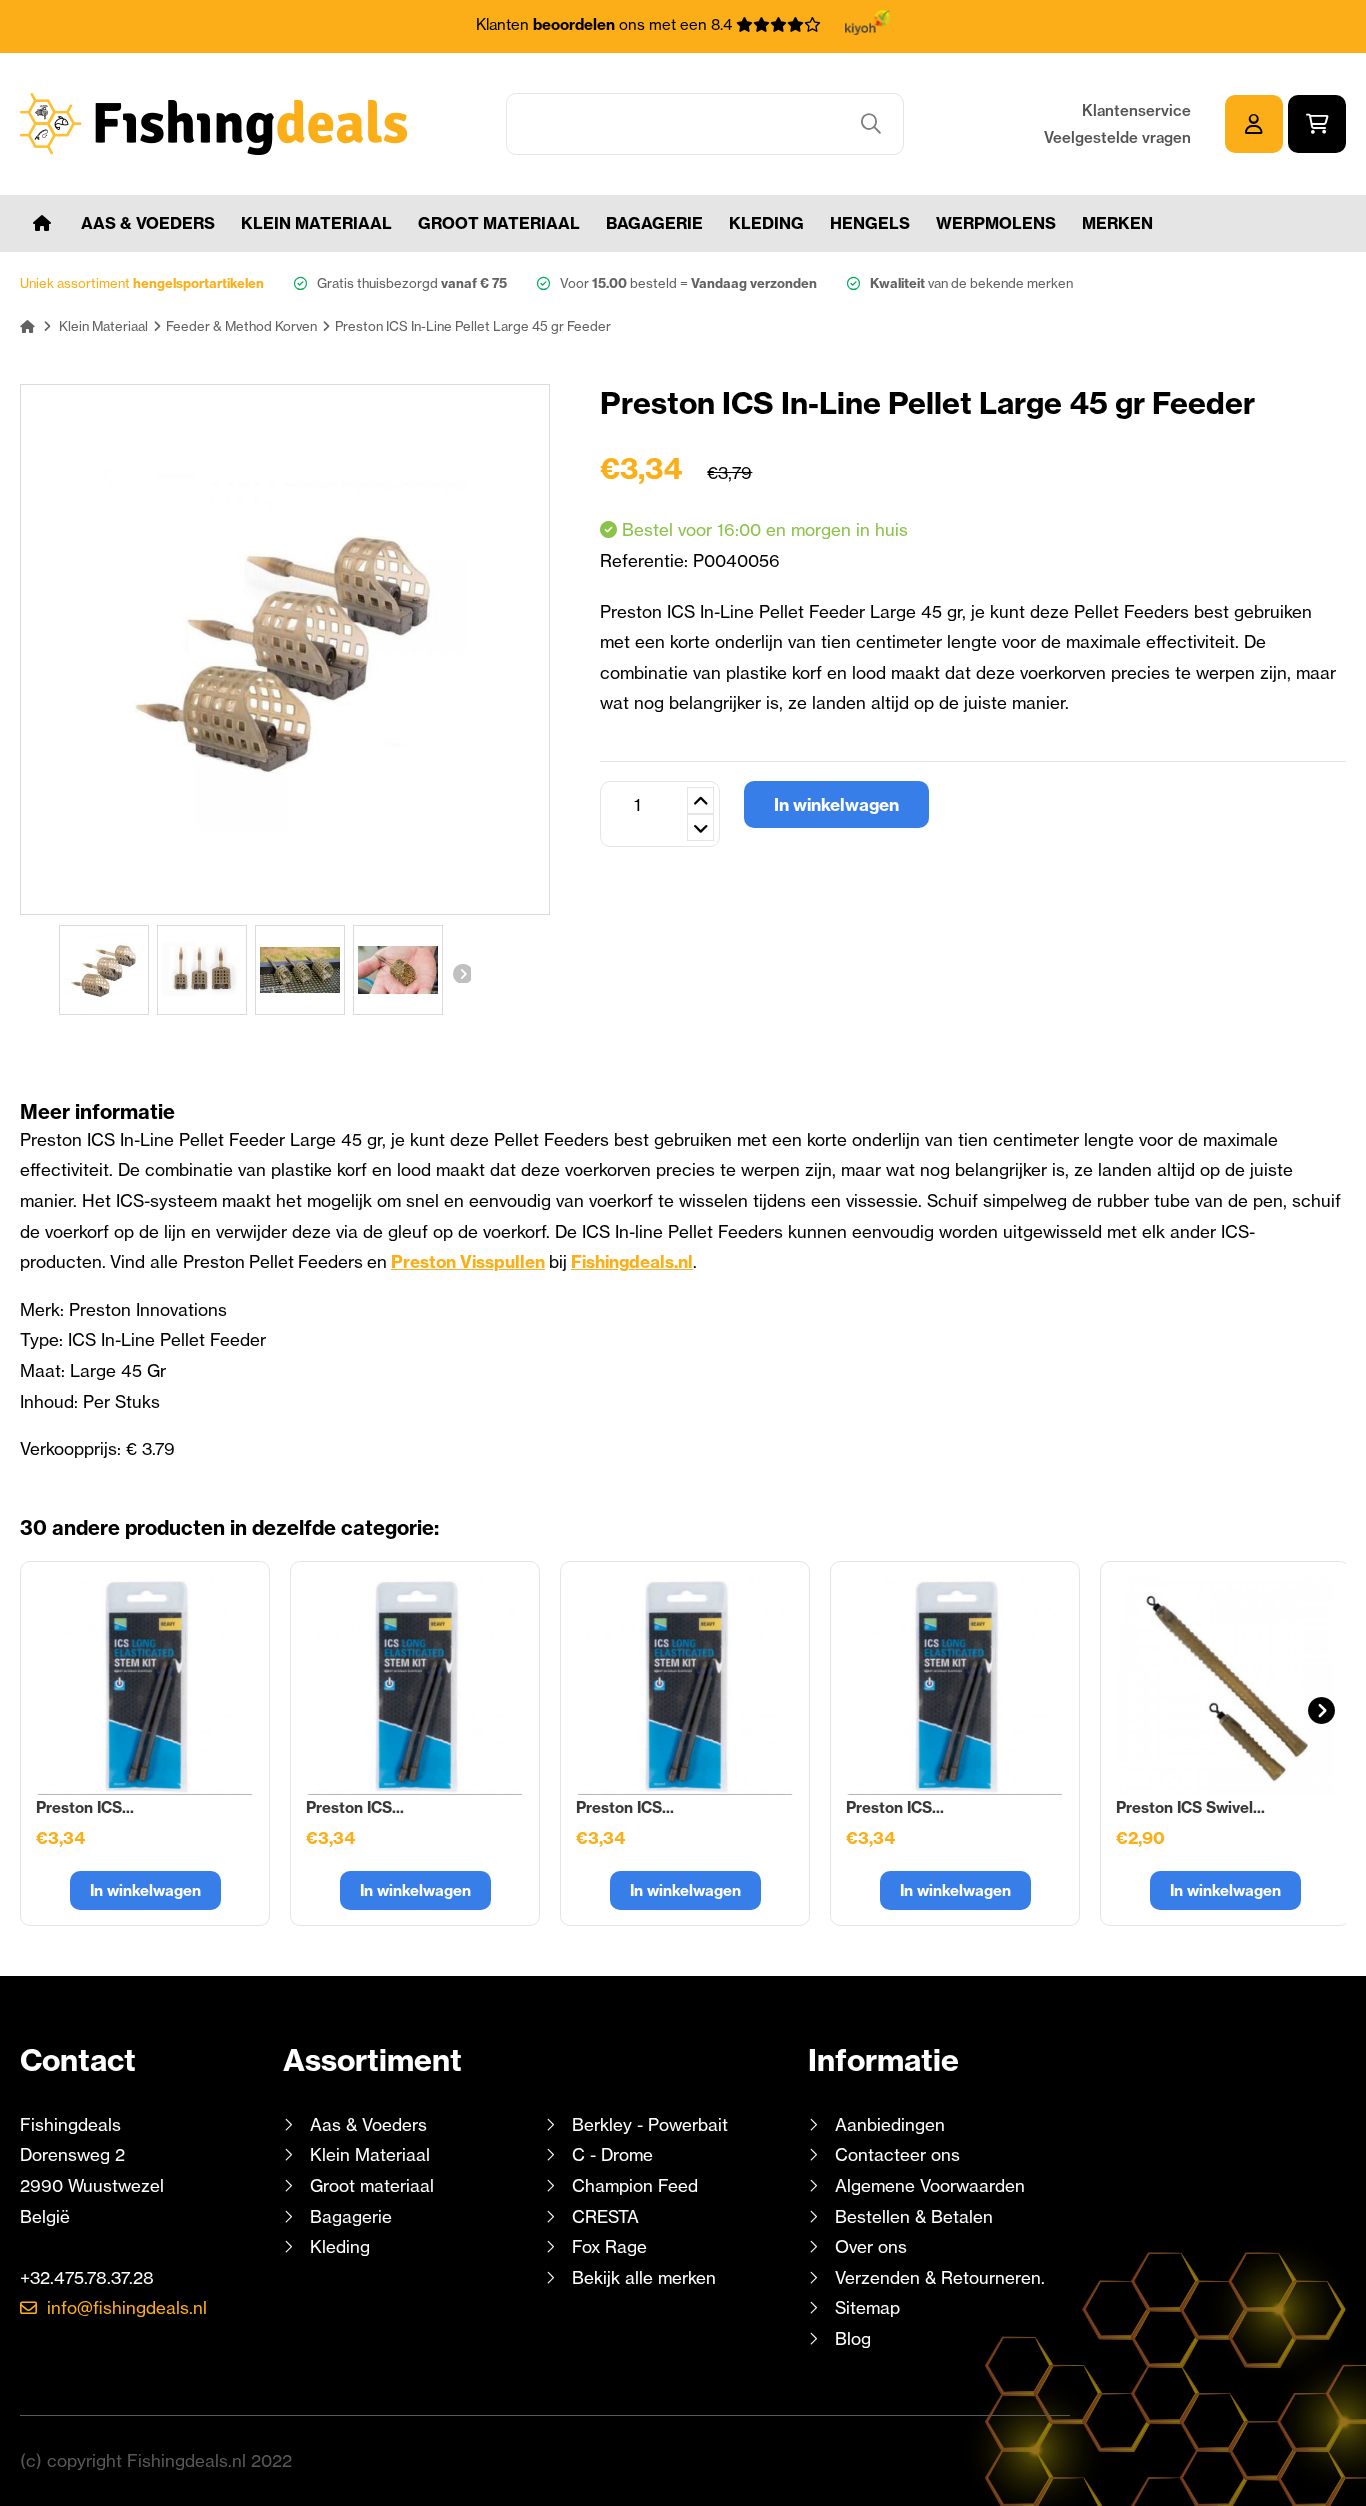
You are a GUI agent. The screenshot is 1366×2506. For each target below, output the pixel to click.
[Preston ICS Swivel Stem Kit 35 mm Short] (1225, 1686)
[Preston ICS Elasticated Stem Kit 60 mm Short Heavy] (415, 1686)
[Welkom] (42, 223)
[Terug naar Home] (27, 326)
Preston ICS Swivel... (1190, 1807)
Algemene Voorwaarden (930, 2185)
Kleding (766, 223)
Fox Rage (609, 2246)
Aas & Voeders (148, 223)
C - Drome (612, 2154)
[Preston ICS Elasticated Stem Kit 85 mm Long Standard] (685, 1686)
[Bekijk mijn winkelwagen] (1317, 124)
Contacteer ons (897, 2154)
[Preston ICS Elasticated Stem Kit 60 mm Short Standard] (145, 1686)
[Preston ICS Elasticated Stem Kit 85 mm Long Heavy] (955, 1686)
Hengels (870, 223)
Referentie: (646, 560)
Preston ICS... (85, 1807)
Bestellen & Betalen (914, 2216)
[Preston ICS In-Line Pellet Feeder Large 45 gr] (104, 970)
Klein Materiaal (316, 223)
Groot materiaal (499, 223)
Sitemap (867, 2307)
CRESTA (605, 2216)
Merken (1117, 223)
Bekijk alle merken (644, 2277)
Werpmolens (996, 223)
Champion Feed (635, 2185)
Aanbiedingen (890, 2124)
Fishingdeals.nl (632, 1261)
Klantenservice (1136, 110)
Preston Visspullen (468, 1261)
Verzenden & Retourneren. (940, 2277)
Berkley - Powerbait (650, 2124)
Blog (850, 2338)
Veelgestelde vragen (1117, 137)
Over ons (871, 2246)
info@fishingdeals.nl (127, 2307)
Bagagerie (654, 223)
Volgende (461, 973)
